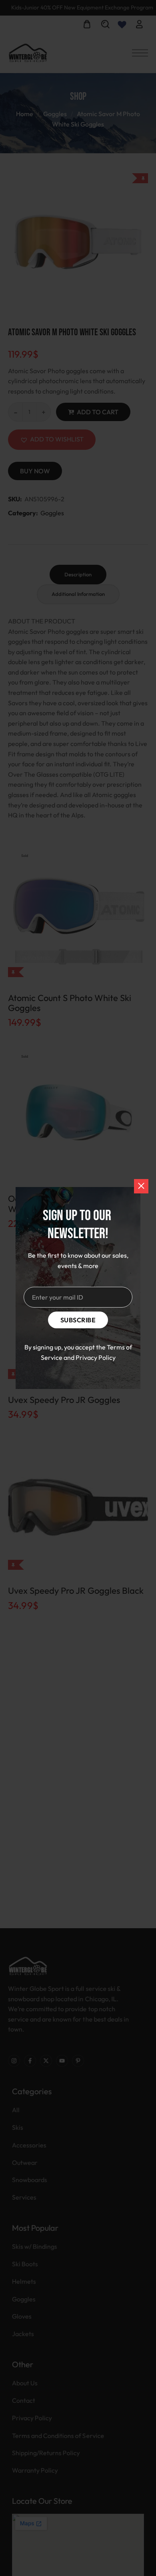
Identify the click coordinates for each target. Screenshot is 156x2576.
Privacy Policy (96, 1357)
